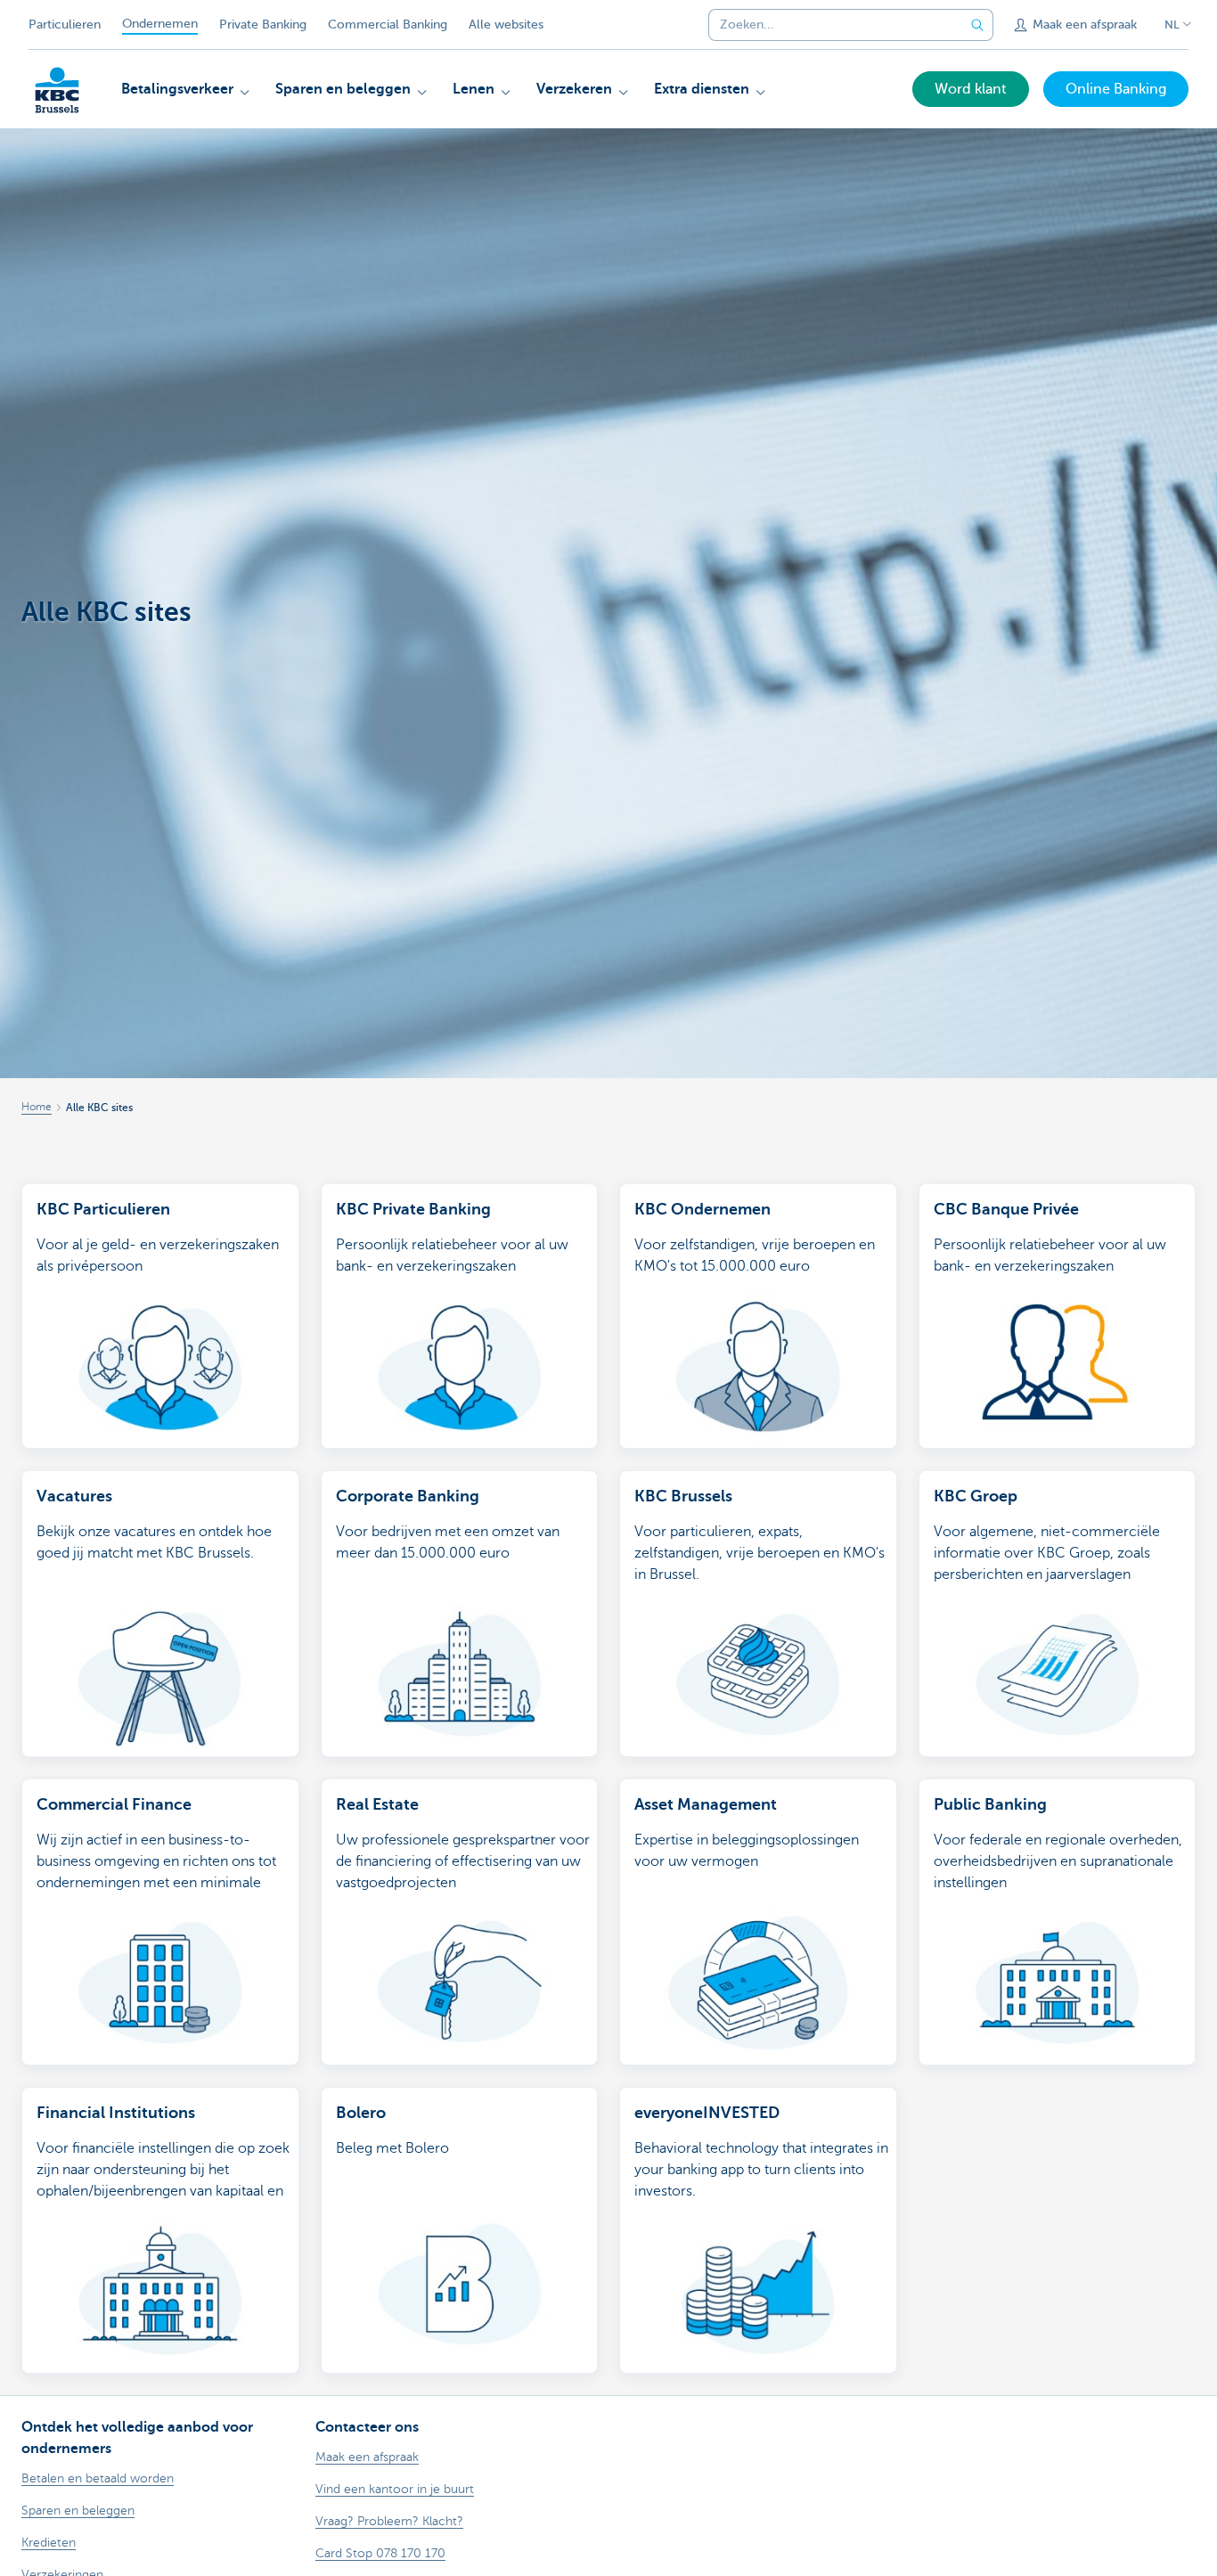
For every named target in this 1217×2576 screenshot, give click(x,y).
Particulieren (65, 25)
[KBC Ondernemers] (57, 90)
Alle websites (506, 25)
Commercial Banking (388, 25)
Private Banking (263, 25)
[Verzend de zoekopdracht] (977, 25)
